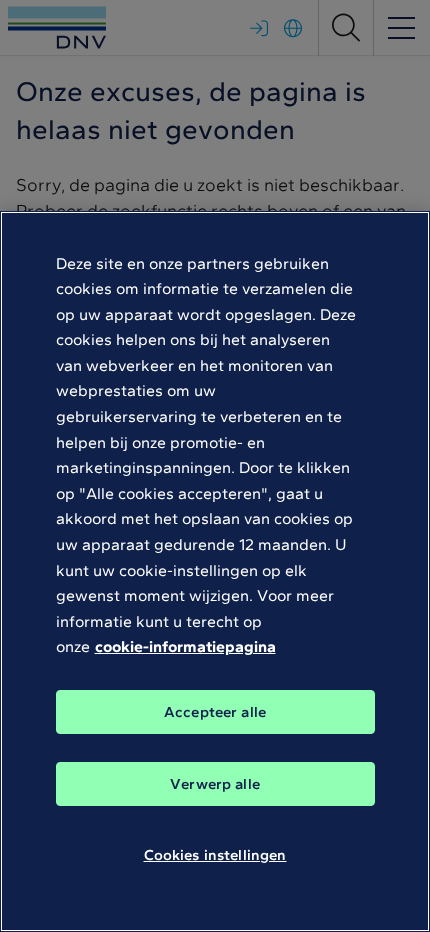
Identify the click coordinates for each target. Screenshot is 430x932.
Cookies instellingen (215, 855)
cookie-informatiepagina (185, 646)
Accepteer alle (215, 712)
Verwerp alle (215, 784)
